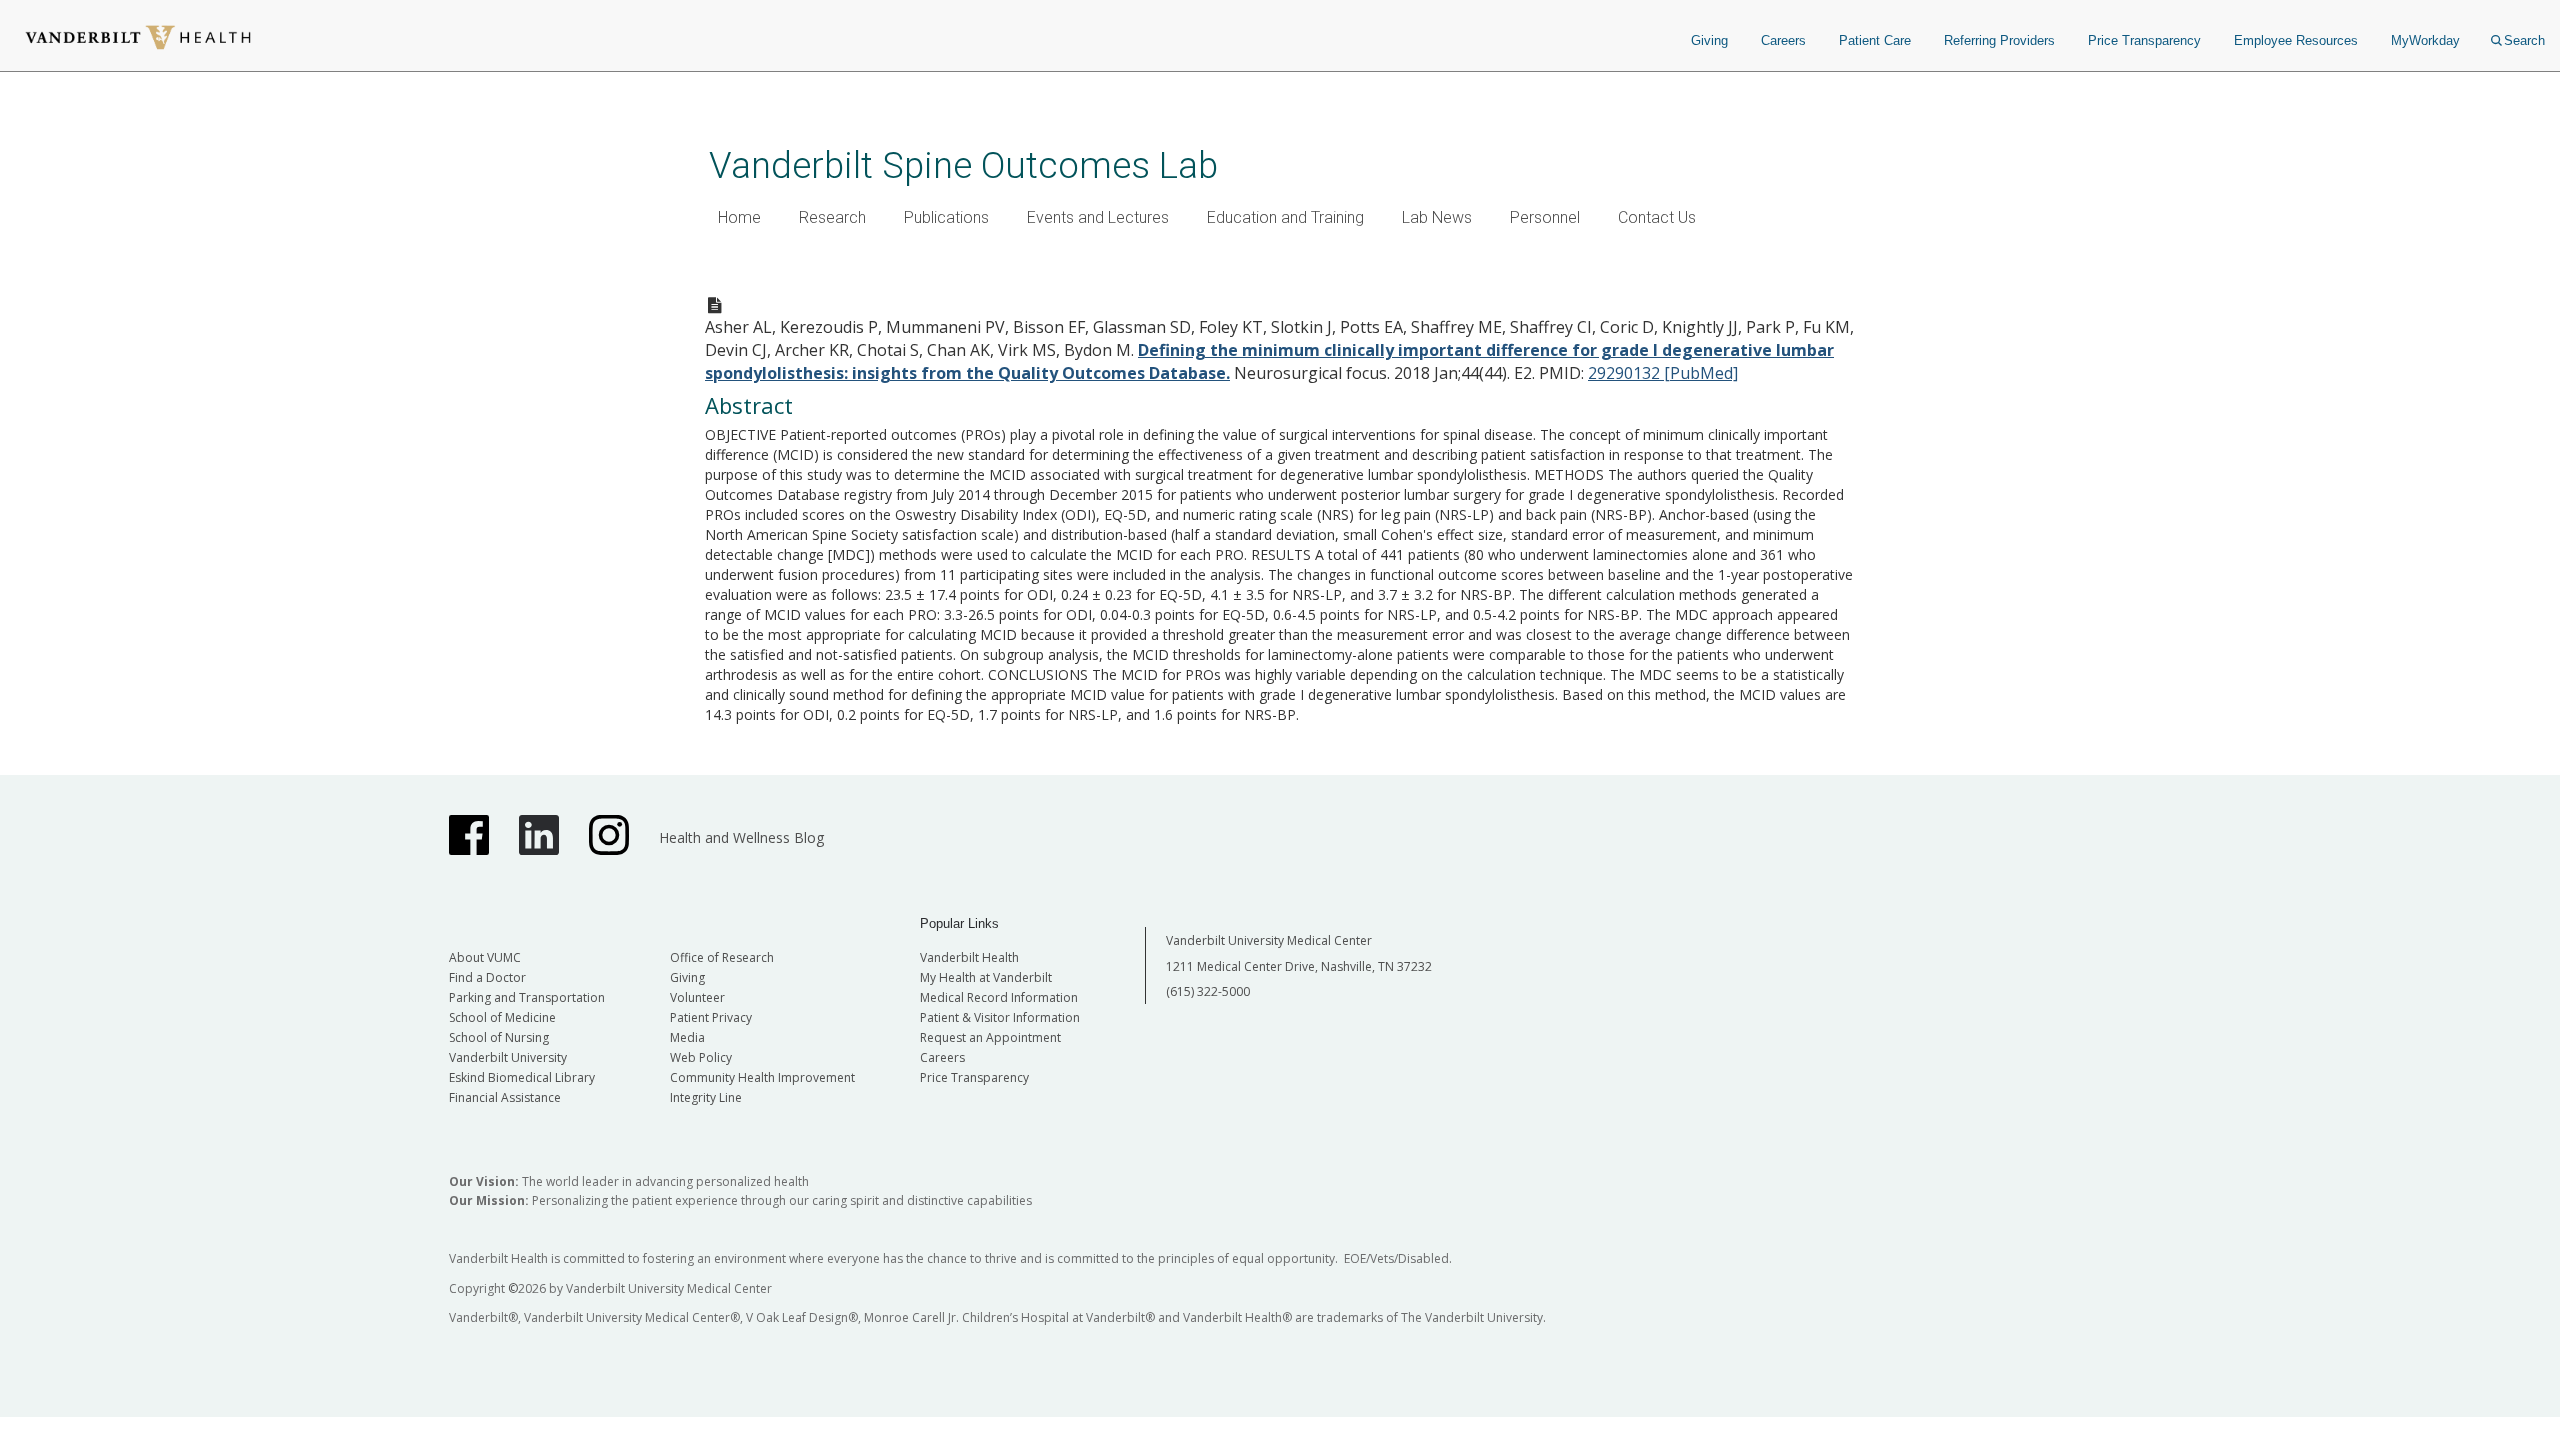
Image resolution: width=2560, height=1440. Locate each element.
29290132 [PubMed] (1663, 373)
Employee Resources (2296, 40)
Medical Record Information (999, 997)
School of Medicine (502, 1017)
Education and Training (1285, 217)
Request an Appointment (990, 1037)
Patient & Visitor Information (1000, 1017)
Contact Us (1657, 217)
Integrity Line (706, 1097)
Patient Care (1875, 40)
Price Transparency (2144, 40)
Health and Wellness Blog (741, 837)
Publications (946, 217)
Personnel (1545, 217)
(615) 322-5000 (1208, 991)
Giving (1709, 40)
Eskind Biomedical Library (522, 1077)
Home (739, 217)
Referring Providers (1999, 40)
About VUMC (485, 957)
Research (832, 217)
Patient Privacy (711, 1017)
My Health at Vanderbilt (986, 977)
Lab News (1437, 217)
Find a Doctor (487, 977)
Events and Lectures (1098, 217)
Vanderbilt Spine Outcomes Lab (963, 165)
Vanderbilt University (508, 1057)
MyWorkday (2425, 40)
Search (2524, 40)
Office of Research (722, 957)
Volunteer (697, 997)
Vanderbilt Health (969, 957)
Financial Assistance (505, 1097)
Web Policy (701, 1057)
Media (687, 1037)
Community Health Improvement (762, 1077)
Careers (1783, 40)
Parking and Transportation (527, 997)
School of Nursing (499, 1037)
